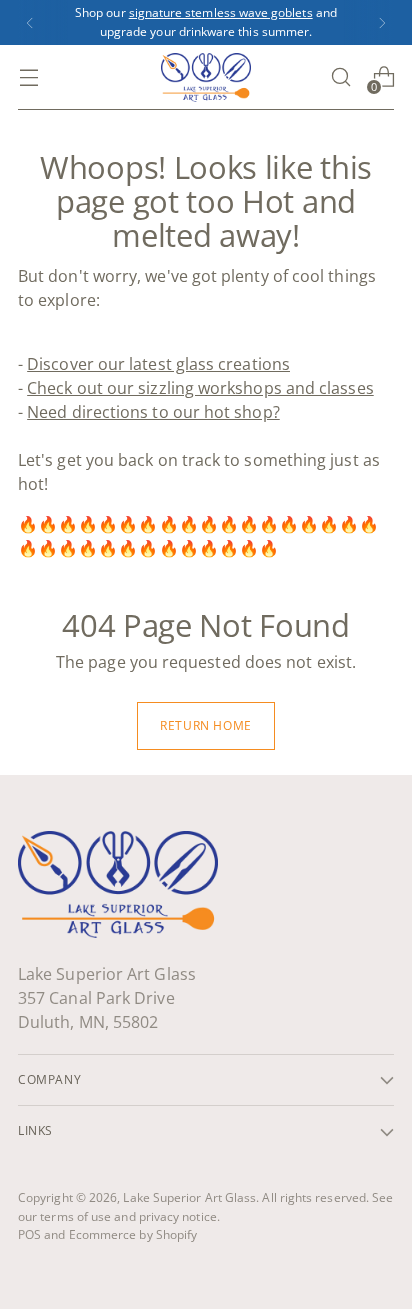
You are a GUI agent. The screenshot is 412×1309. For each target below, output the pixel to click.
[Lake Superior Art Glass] (206, 77)
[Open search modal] (340, 77)
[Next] (382, 22)
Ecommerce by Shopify (133, 1234)
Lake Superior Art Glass (189, 1197)
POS (29, 1234)
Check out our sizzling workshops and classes (200, 388)
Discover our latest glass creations (158, 364)
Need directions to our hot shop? (153, 412)
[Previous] (30, 22)
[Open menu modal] (28, 77)
